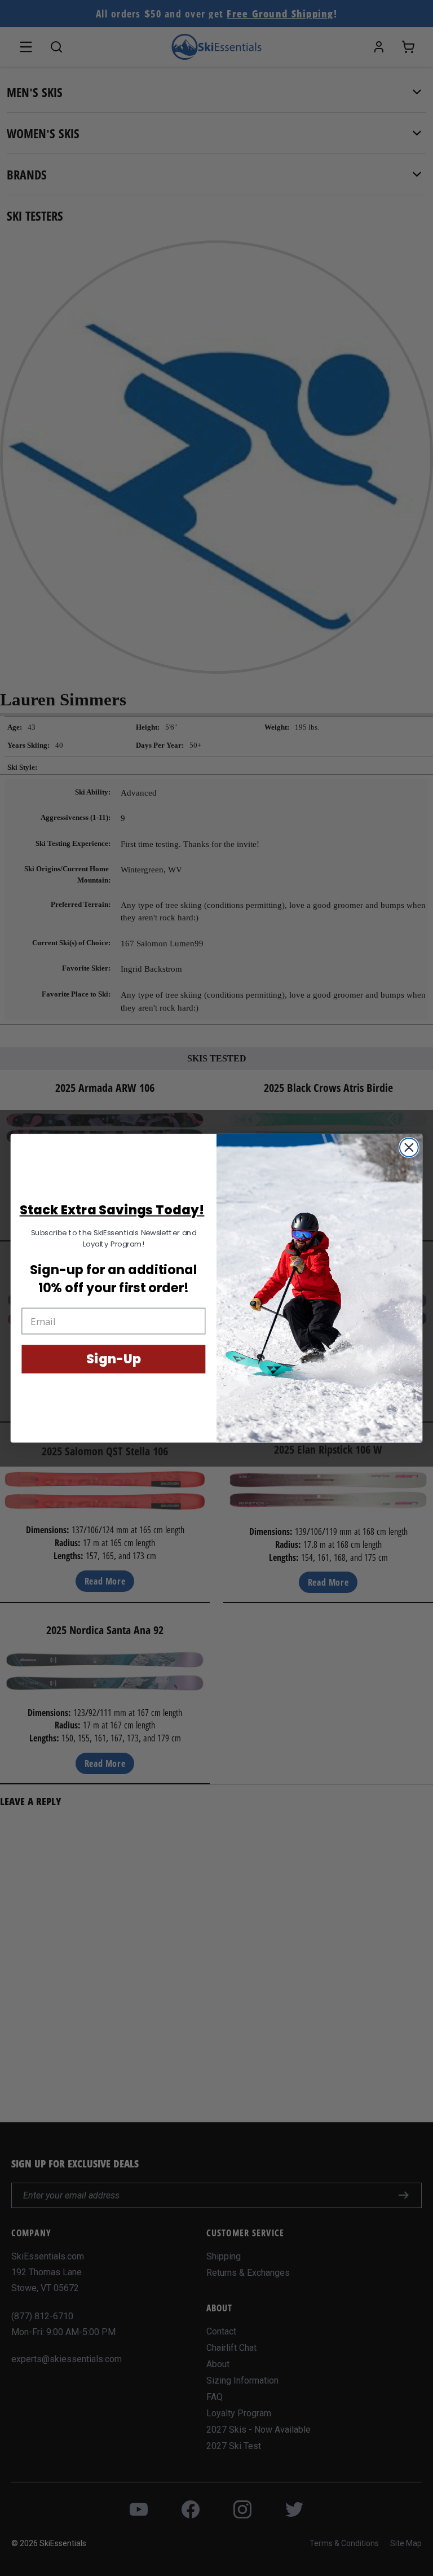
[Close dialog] (409, 1147)
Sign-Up (113, 1359)
